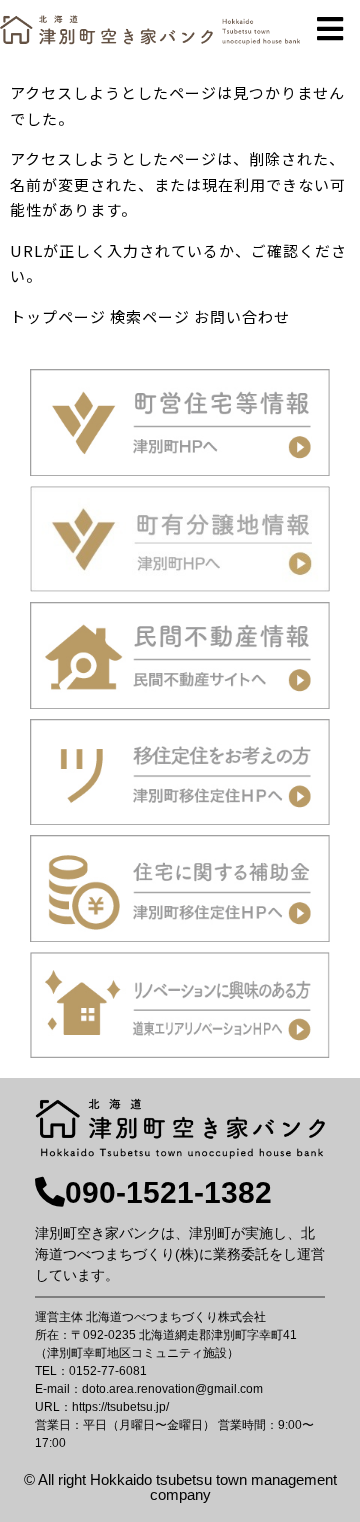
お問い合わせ (242, 316)
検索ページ (150, 316)
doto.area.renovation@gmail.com (172, 1389)
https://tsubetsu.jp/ (120, 1407)
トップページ (58, 316)
